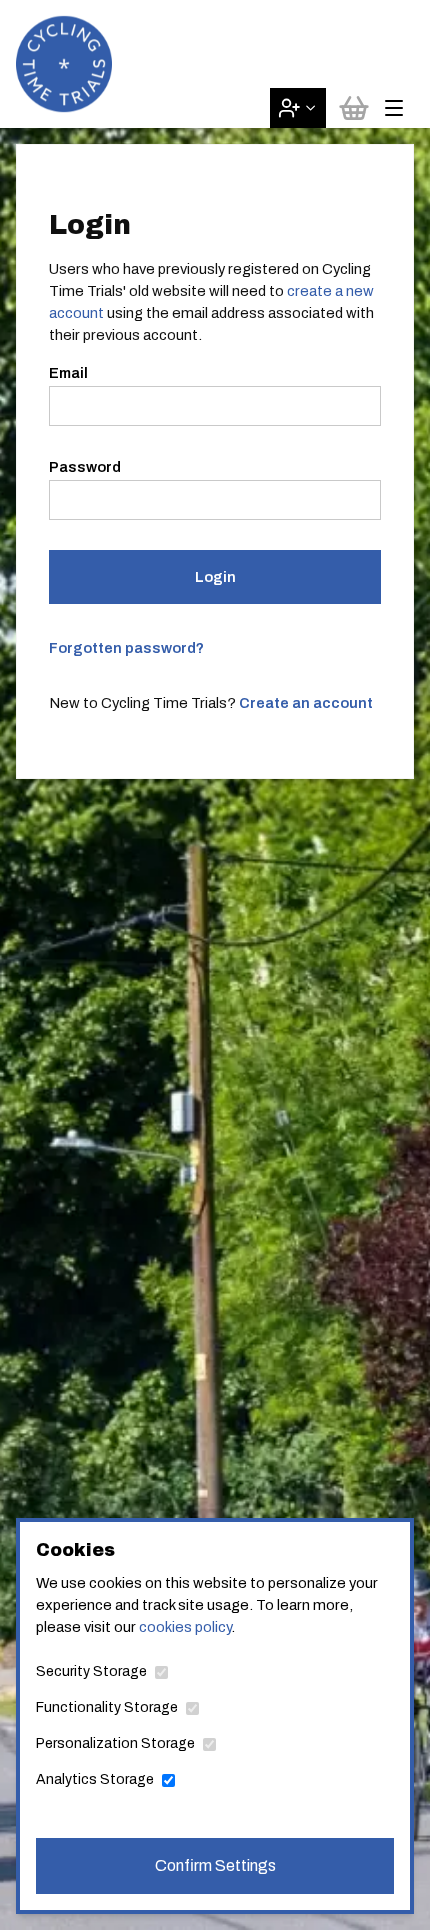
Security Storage (91, 1671)
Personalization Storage (115, 1743)
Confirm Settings (215, 1865)
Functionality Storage (107, 1707)
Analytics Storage (95, 1779)
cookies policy (185, 1627)
